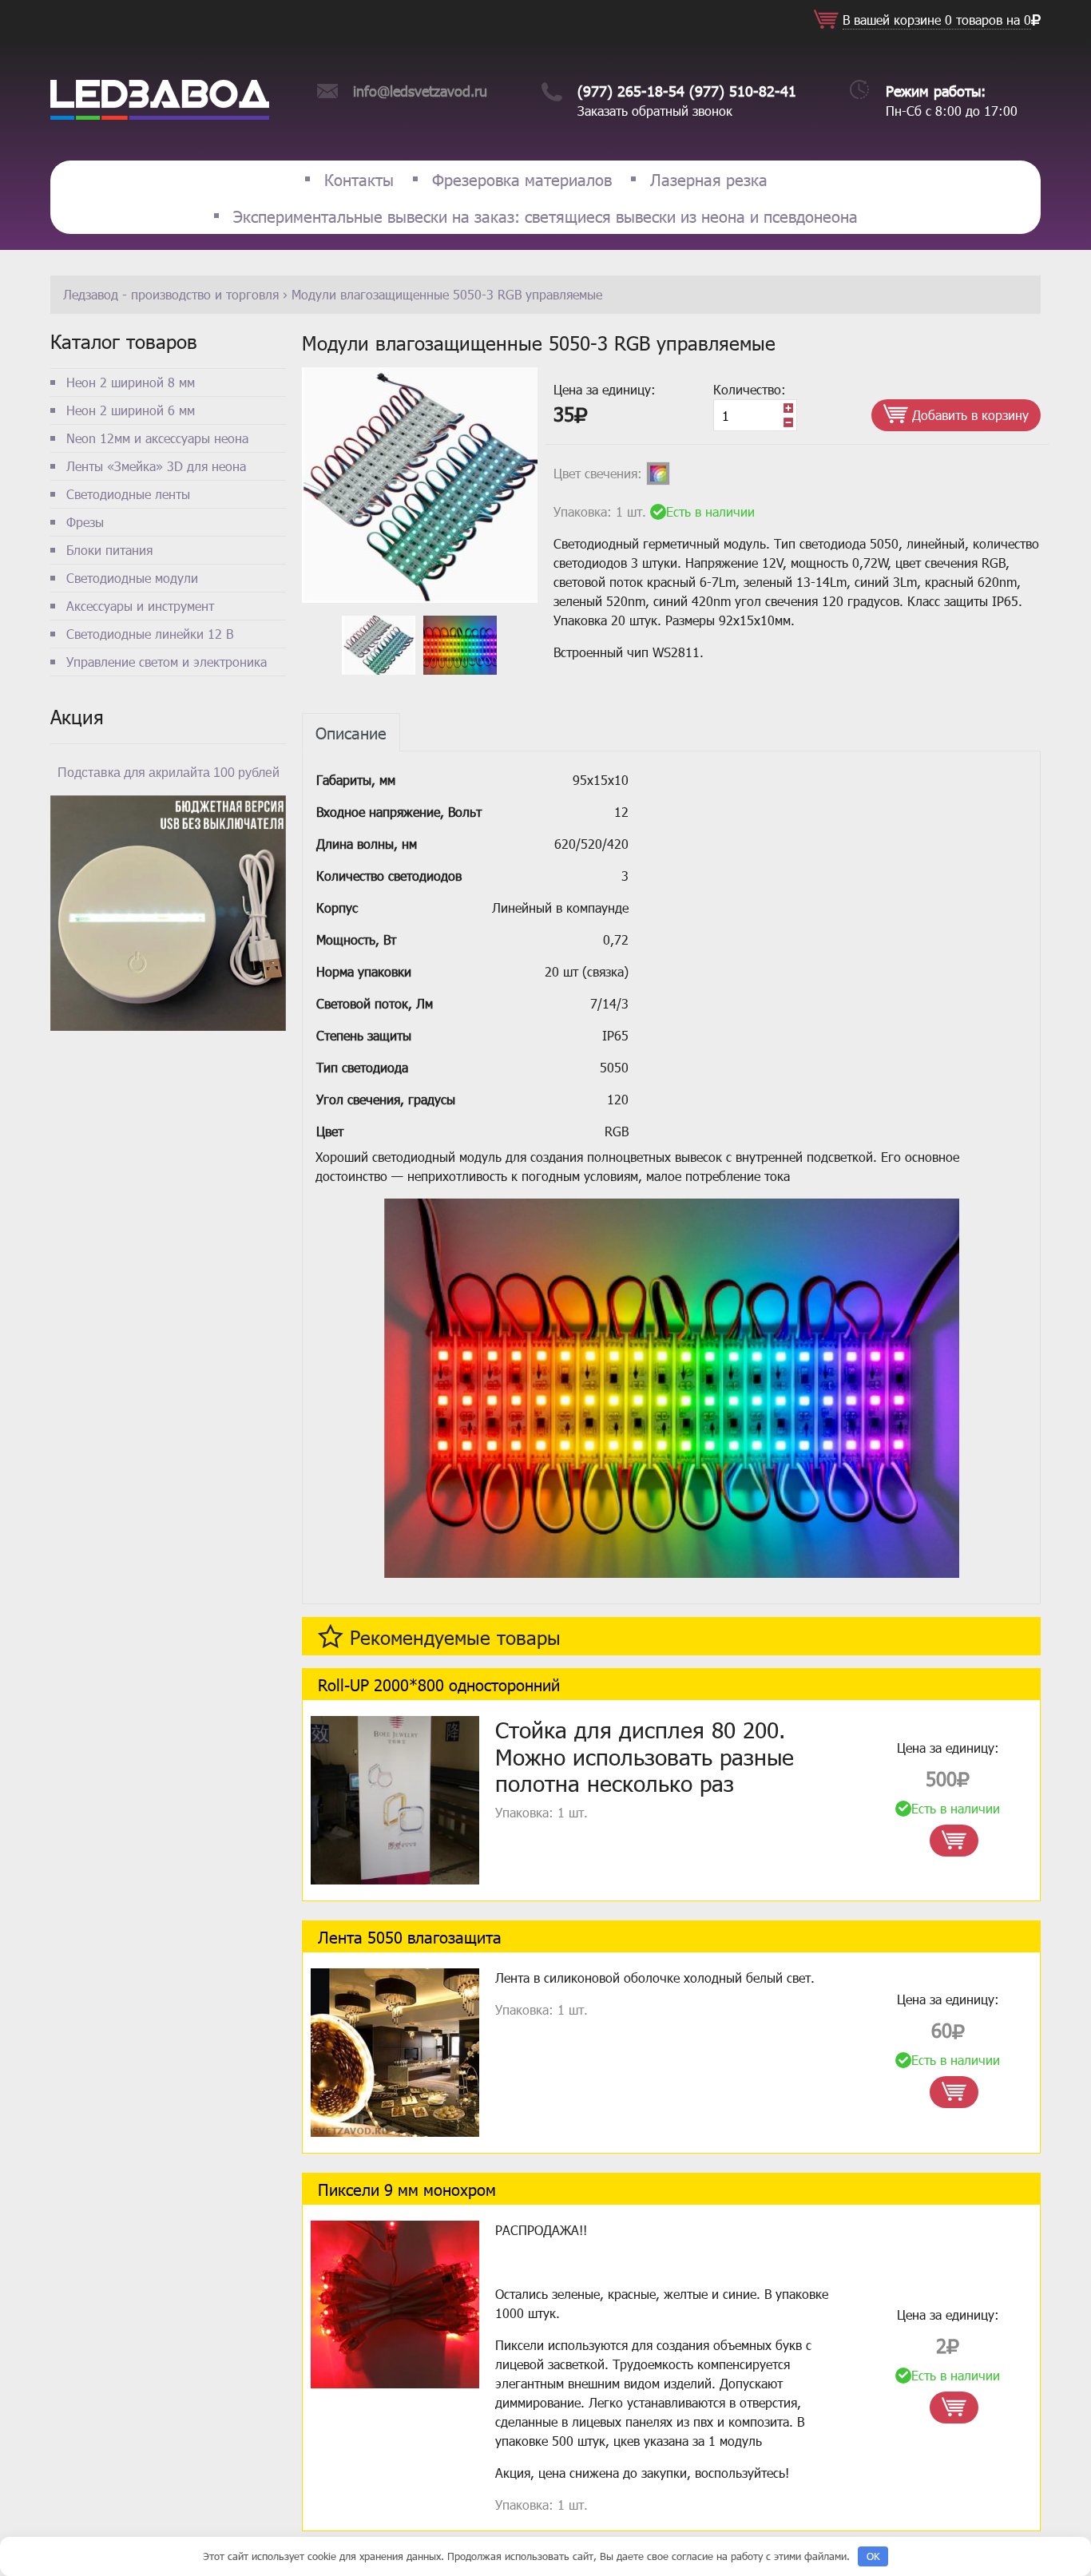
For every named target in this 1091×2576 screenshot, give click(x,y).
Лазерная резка (709, 179)
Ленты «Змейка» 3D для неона (156, 466)
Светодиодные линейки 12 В (150, 634)
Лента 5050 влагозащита (410, 1936)
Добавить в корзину (968, 415)
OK (873, 2556)
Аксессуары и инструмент (140, 606)
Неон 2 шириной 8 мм (131, 382)
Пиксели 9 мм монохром (407, 2189)
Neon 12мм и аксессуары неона (157, 438)
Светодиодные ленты (128, 494)
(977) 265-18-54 (631, 91)
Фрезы (85, 522)
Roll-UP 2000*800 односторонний (439, 1684)
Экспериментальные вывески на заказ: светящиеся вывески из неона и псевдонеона (545, 216)
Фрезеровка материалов (522, 179)
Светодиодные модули (132, 578)
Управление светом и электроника (167, 662)
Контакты (359, 179)
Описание (351, 732)
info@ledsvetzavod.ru (420, 91)
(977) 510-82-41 (743, 91)
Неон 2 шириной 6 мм (131, 410)
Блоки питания (109, 550)
